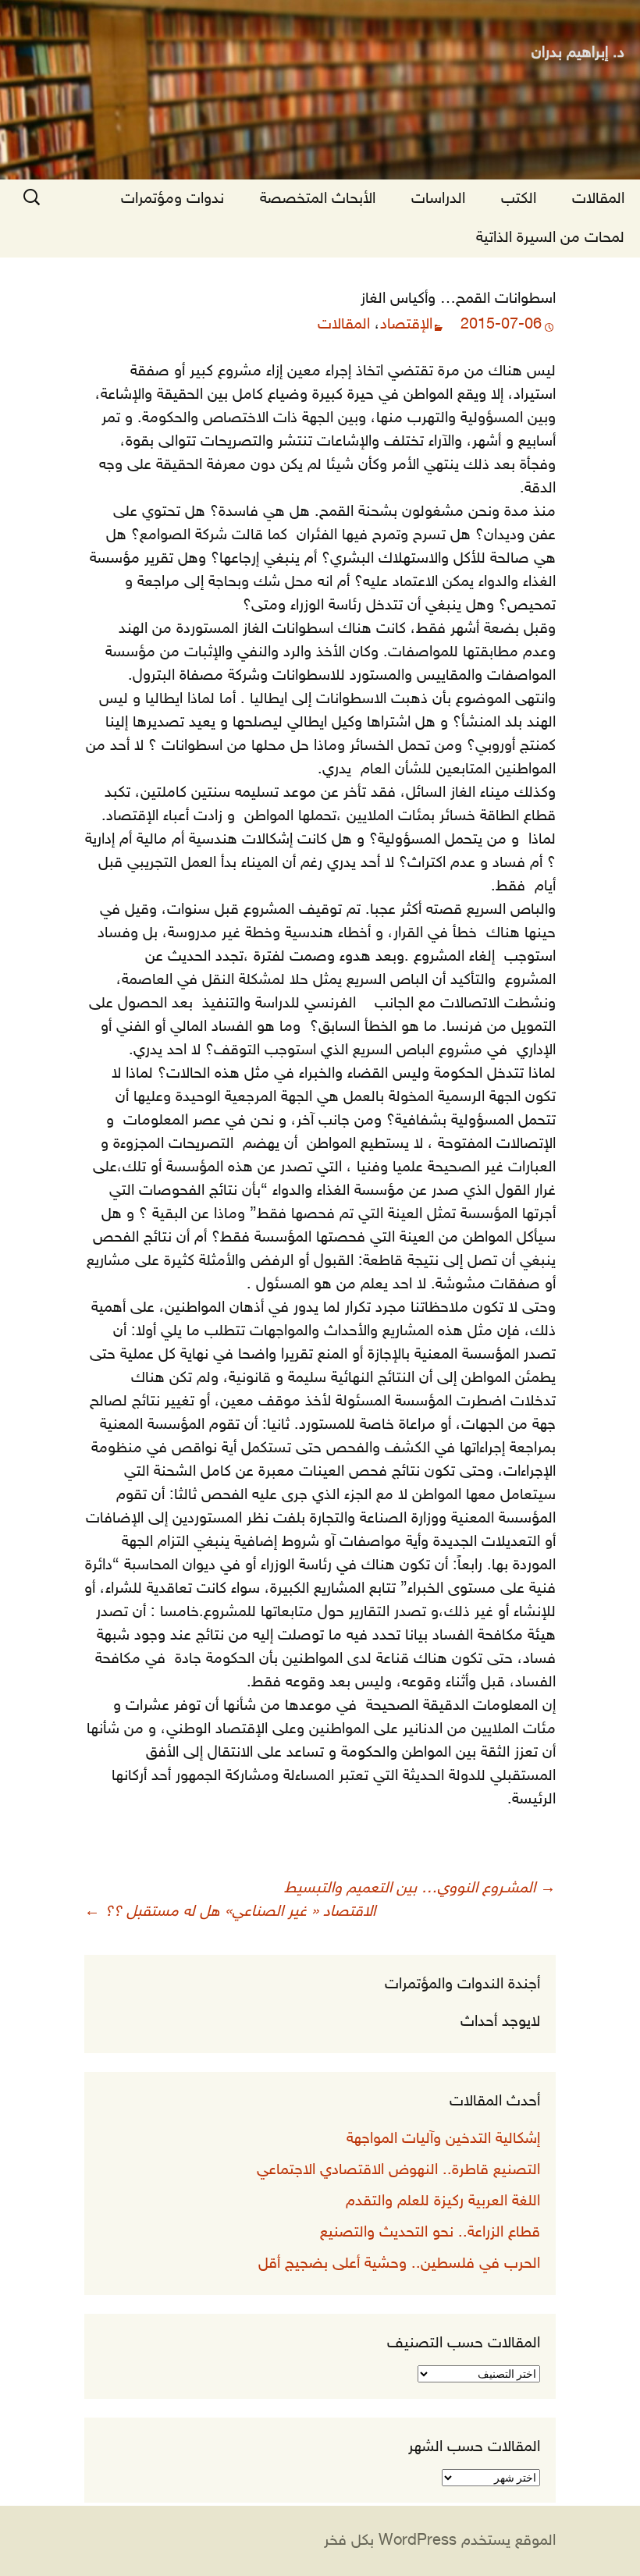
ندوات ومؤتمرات (172, 199)
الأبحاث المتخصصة (318, 199)
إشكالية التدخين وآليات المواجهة (443, 2139)
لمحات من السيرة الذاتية (550, 238)
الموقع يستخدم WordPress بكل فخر (440, 2541)
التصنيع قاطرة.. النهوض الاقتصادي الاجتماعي (398, 2170)
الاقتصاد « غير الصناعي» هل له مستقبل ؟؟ (230, 1912)
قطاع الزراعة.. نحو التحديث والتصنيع (430, 2233)
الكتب (519, 199)
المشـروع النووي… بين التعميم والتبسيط (420, 1888)
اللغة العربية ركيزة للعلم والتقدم (443, 2201)
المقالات (598, 199)
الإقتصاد (406, 325)
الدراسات (438, 199)
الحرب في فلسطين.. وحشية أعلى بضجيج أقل (399, 2264)
